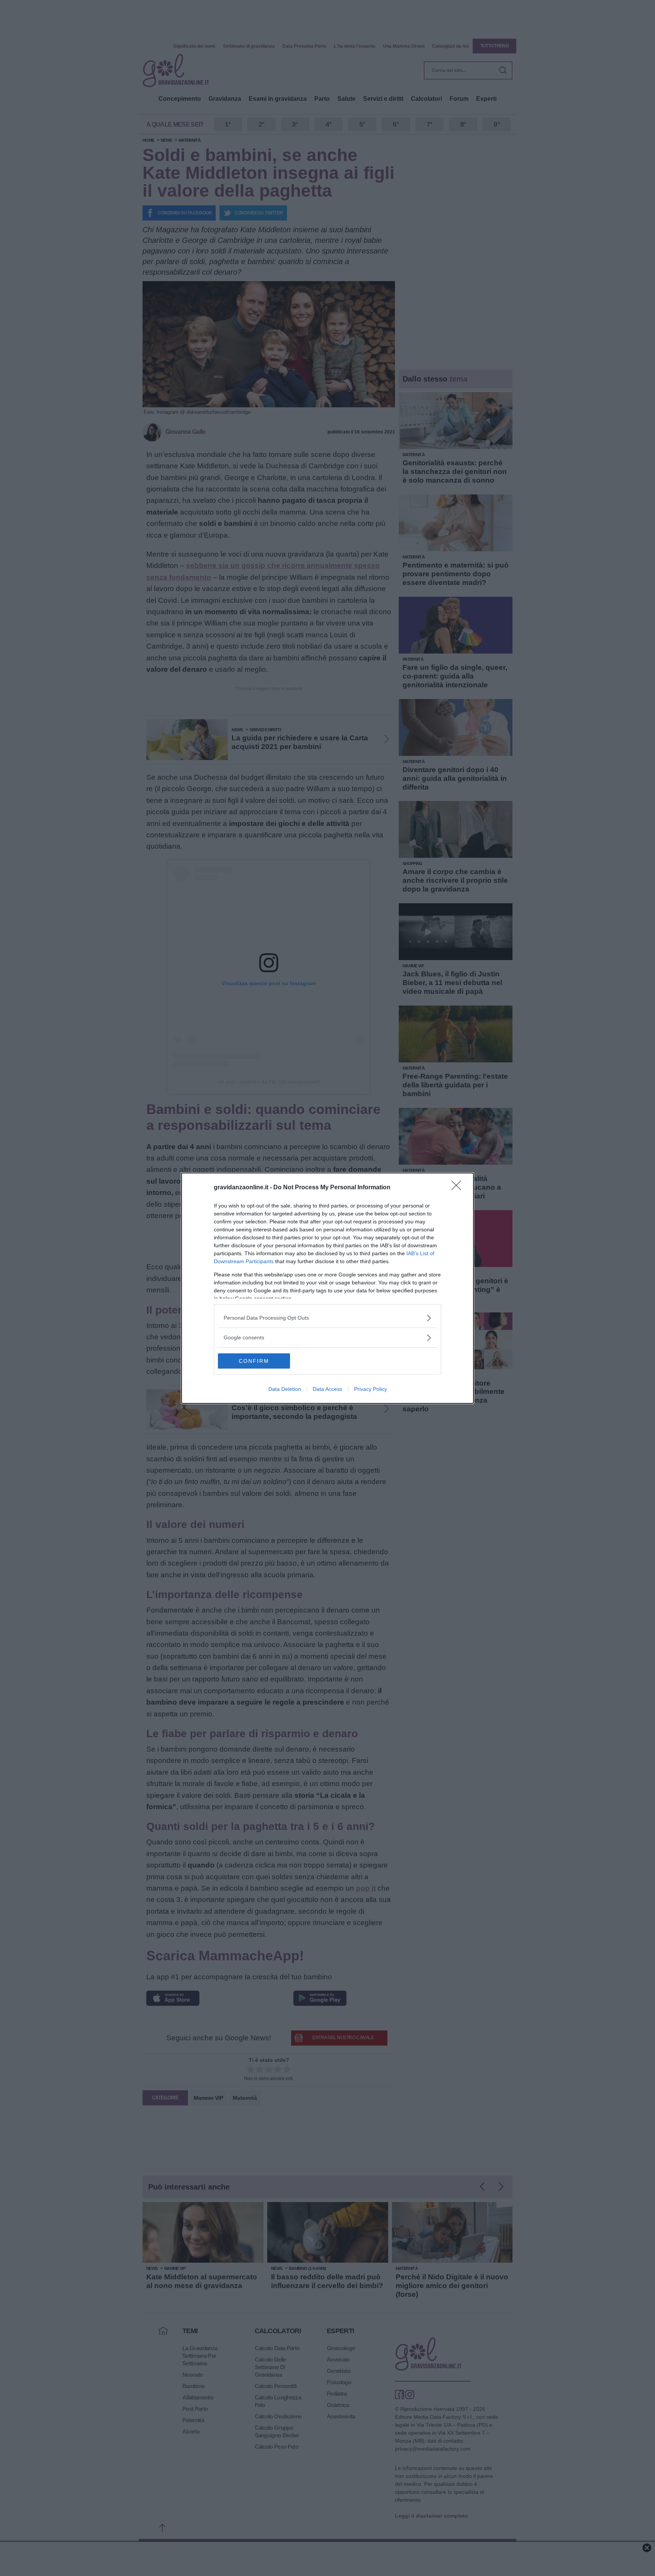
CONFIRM (254, 1361)
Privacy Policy (371, 1389)
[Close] (459, 1188)
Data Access (327, 1389)
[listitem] (327, 1318)
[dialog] (327, 1288)
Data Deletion (285, 1389)
